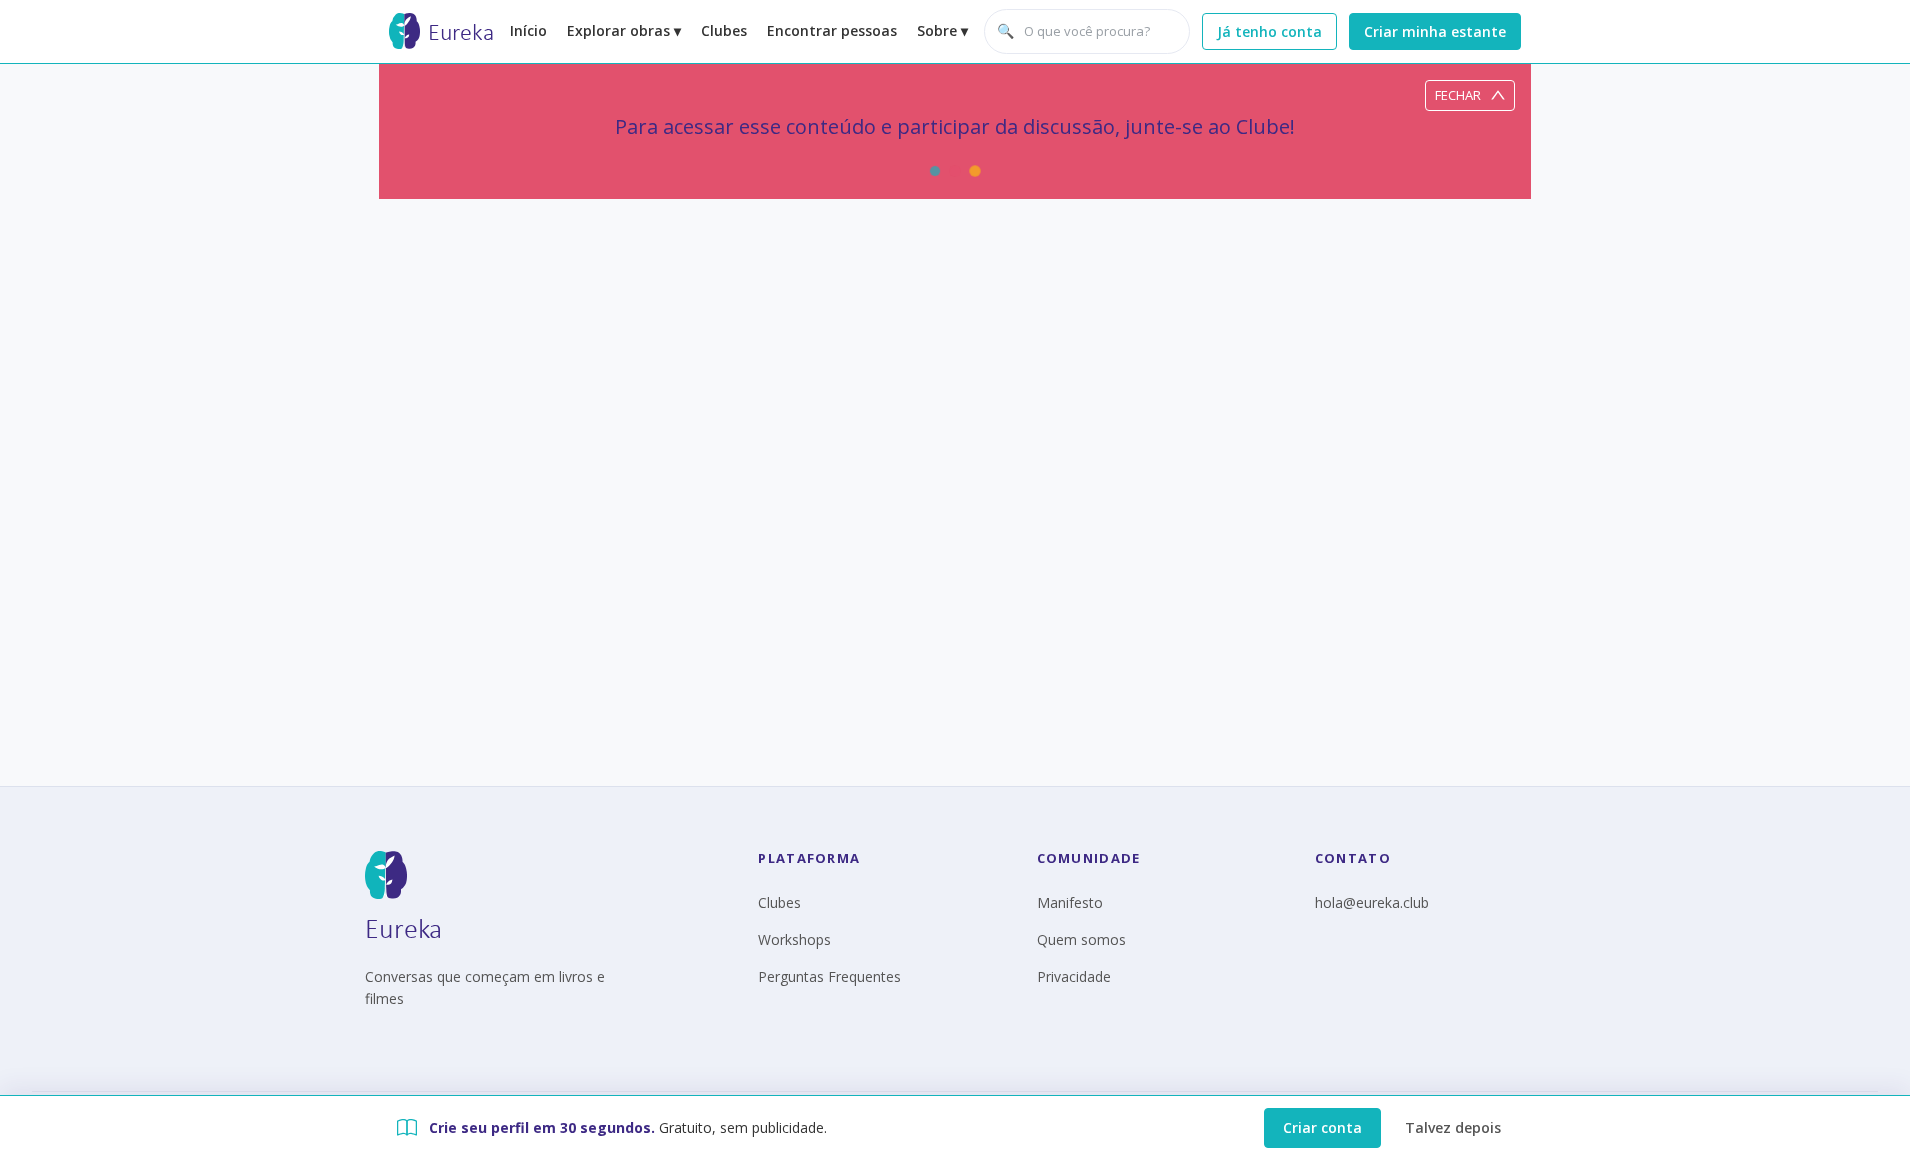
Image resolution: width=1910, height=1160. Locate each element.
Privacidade (1074, 976)
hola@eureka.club (1372, 902)
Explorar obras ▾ (624, 30)
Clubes (724, 30)
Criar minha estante (1435, 31)
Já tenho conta (1269, 31)
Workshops (794, 939)
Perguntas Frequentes (829, 976)
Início (528, 30)
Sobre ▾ (942, 30)
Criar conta (1322, 1127)
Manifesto (1070, 902)
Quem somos (1081, 939)
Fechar (1458, 95)
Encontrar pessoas (832, 30)
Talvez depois (1453, 1127)
